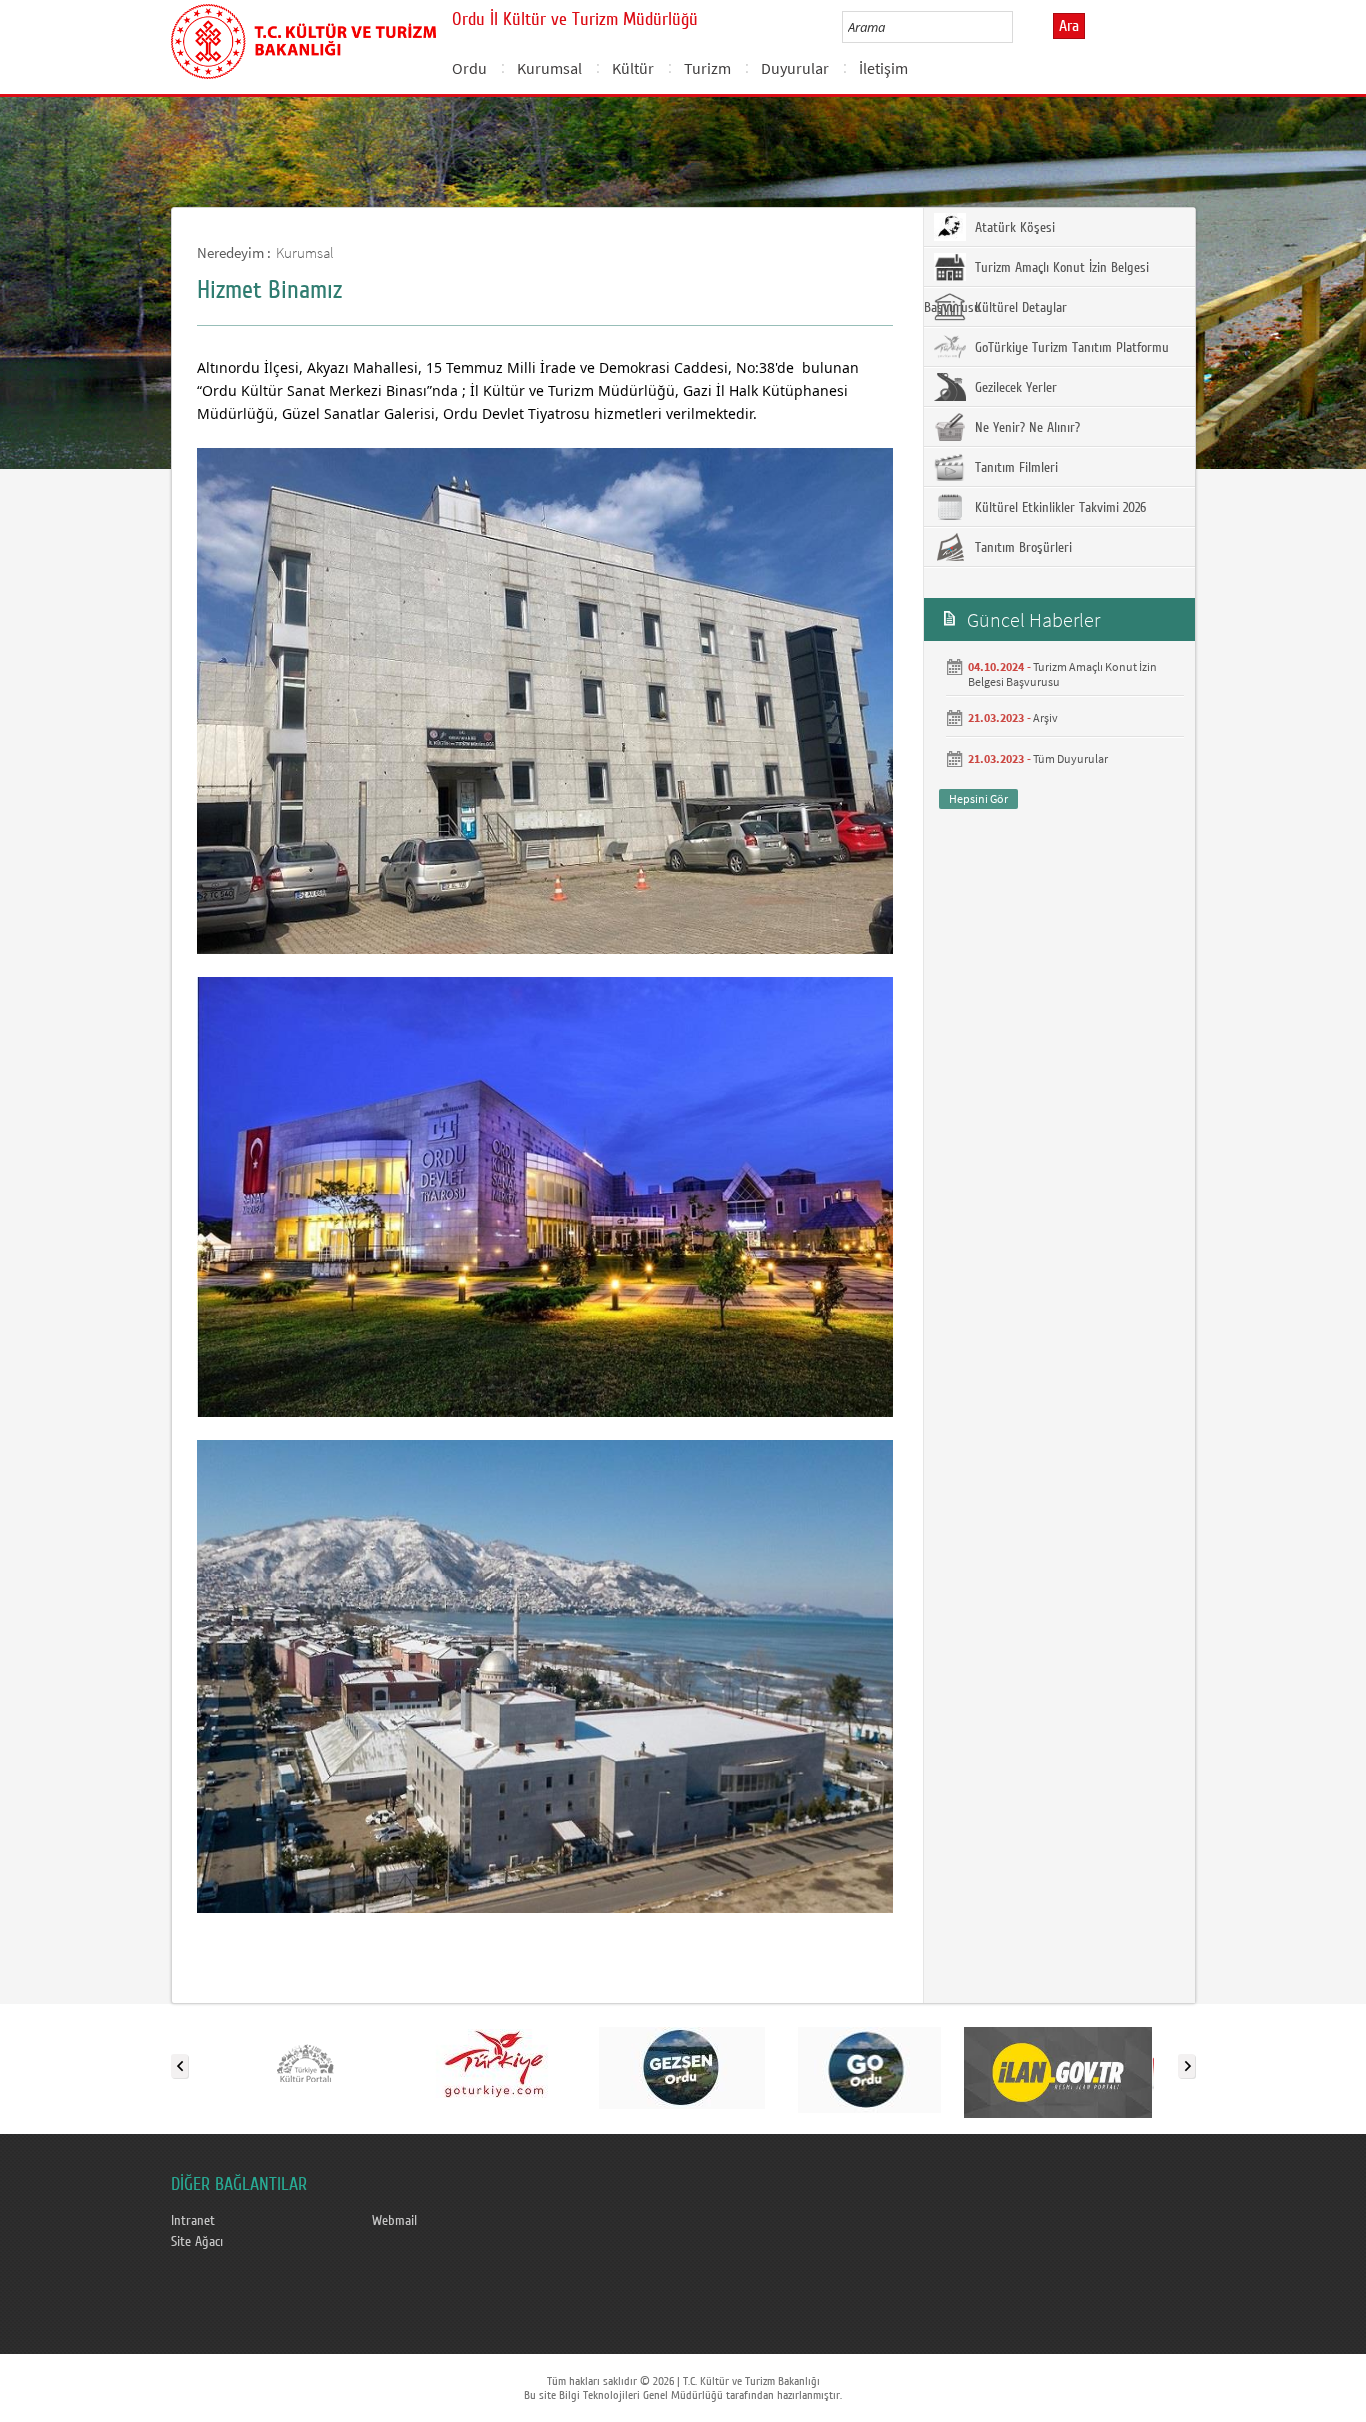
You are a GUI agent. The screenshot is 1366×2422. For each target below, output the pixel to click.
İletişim (883, 68)
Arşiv (1045, 717)
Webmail (394, 2221)
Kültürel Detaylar (1019, 308)
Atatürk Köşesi (1013, 228)
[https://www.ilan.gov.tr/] (1058, 2062)
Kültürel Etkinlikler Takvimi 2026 (1058, 508)
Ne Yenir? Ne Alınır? (1025, 428)
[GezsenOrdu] (682, 2062)
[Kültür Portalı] (305, 2062)
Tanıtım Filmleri (1014, 468)
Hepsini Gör (978, 798)
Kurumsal (549, 68)
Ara (1069, 26)
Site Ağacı (197, 2242)
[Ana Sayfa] (303, 38)
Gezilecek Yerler (1014, 388)
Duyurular (795, 68)
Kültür (633, 68)
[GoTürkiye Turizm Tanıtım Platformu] (494, 2062)
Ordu (469, 68)
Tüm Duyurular (1070, 758)
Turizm (707, 68)
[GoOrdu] (869, 2062)
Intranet (193, 2221)
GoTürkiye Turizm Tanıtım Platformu (1070, 348)
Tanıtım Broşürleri (1021, 548)
